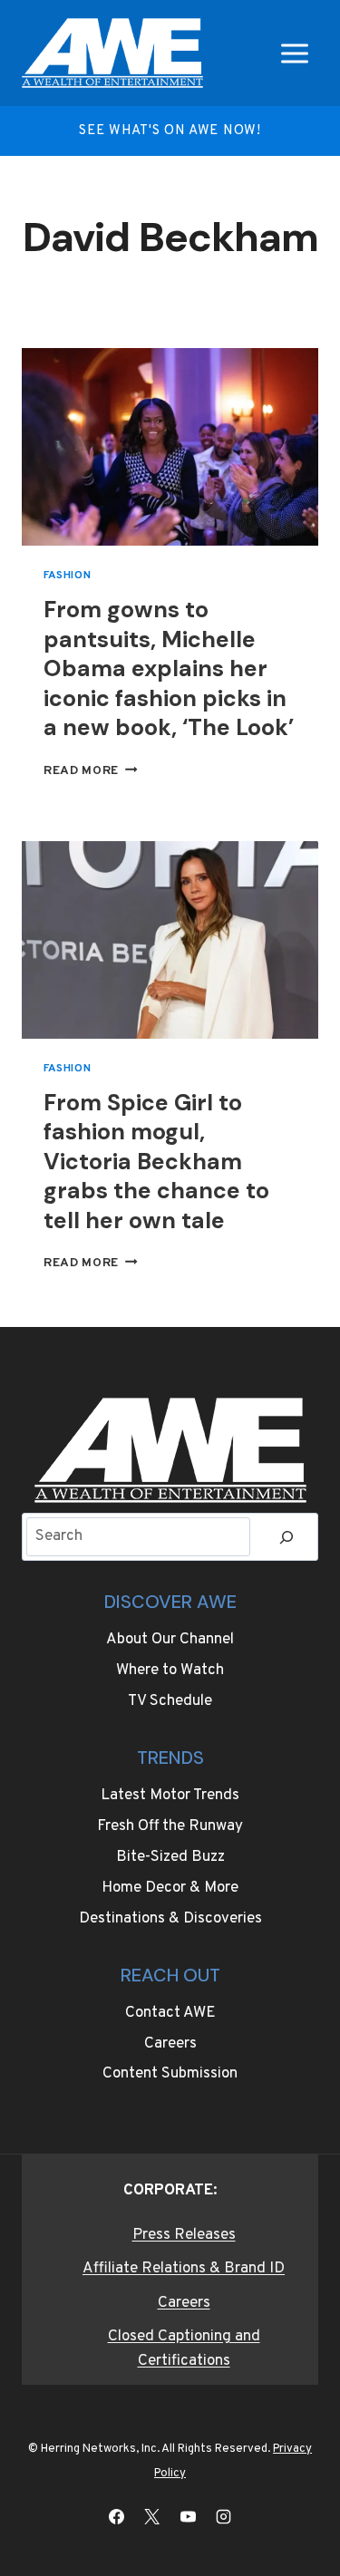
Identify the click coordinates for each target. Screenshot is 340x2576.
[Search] (287, 1537)
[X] (152, 2516)
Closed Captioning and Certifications (184, 2349)
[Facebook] (117, 2516)
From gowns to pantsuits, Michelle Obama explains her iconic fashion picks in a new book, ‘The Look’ (169, 668)
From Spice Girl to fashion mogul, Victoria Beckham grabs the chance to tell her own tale (156, 1162)
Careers (170, 2044)
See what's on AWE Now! (170, 131)
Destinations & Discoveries (170, 1919)
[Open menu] (294, 53)
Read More (91, 771)
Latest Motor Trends (170, 1796)
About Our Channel (170, 1640)
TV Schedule (170, 1701)
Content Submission (170, 2074)
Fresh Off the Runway (170, 1826)
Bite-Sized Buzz (170, 1857)
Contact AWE (170, 2013)
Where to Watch (170, 1671)
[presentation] (170, 447)
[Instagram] (223, 2516)
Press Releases (184, 2235)
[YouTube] (188, 2516)
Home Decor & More (170, 1888)
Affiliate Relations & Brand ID (184, 2269)
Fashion (67, 576)
